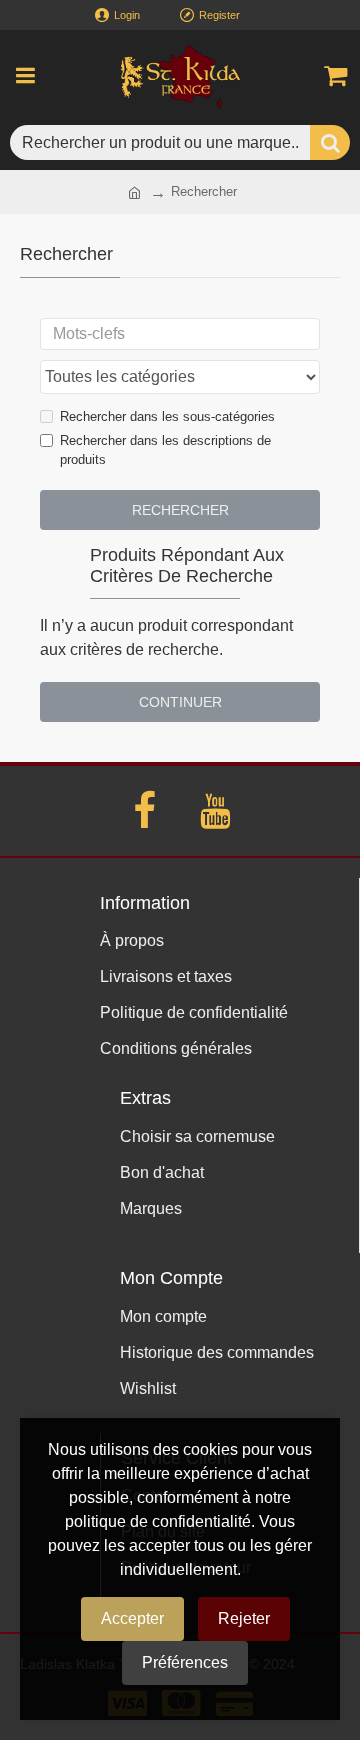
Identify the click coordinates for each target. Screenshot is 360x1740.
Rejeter (244, 1618)
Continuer (180, 702)
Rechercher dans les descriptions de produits (165, 450)
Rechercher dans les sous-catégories (167, 416)
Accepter (132, 1618)
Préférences (185, 1662)
